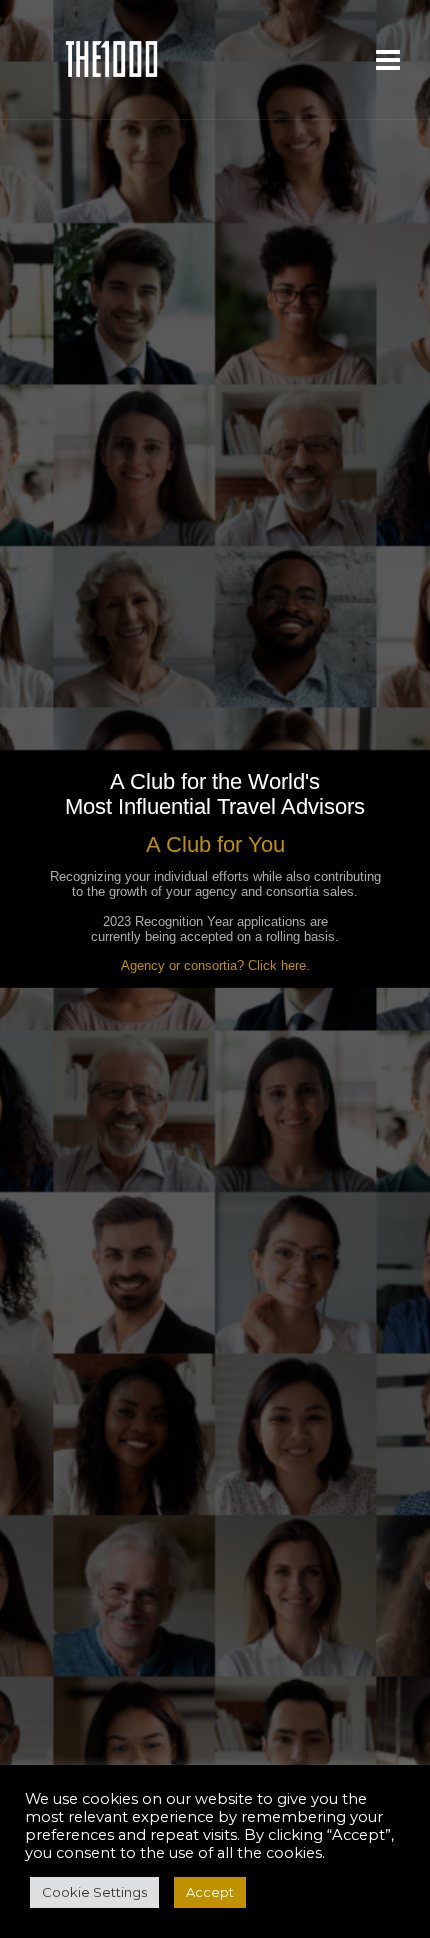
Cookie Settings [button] (94, 1892)
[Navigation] (388, 60)
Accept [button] (210, 1892)
